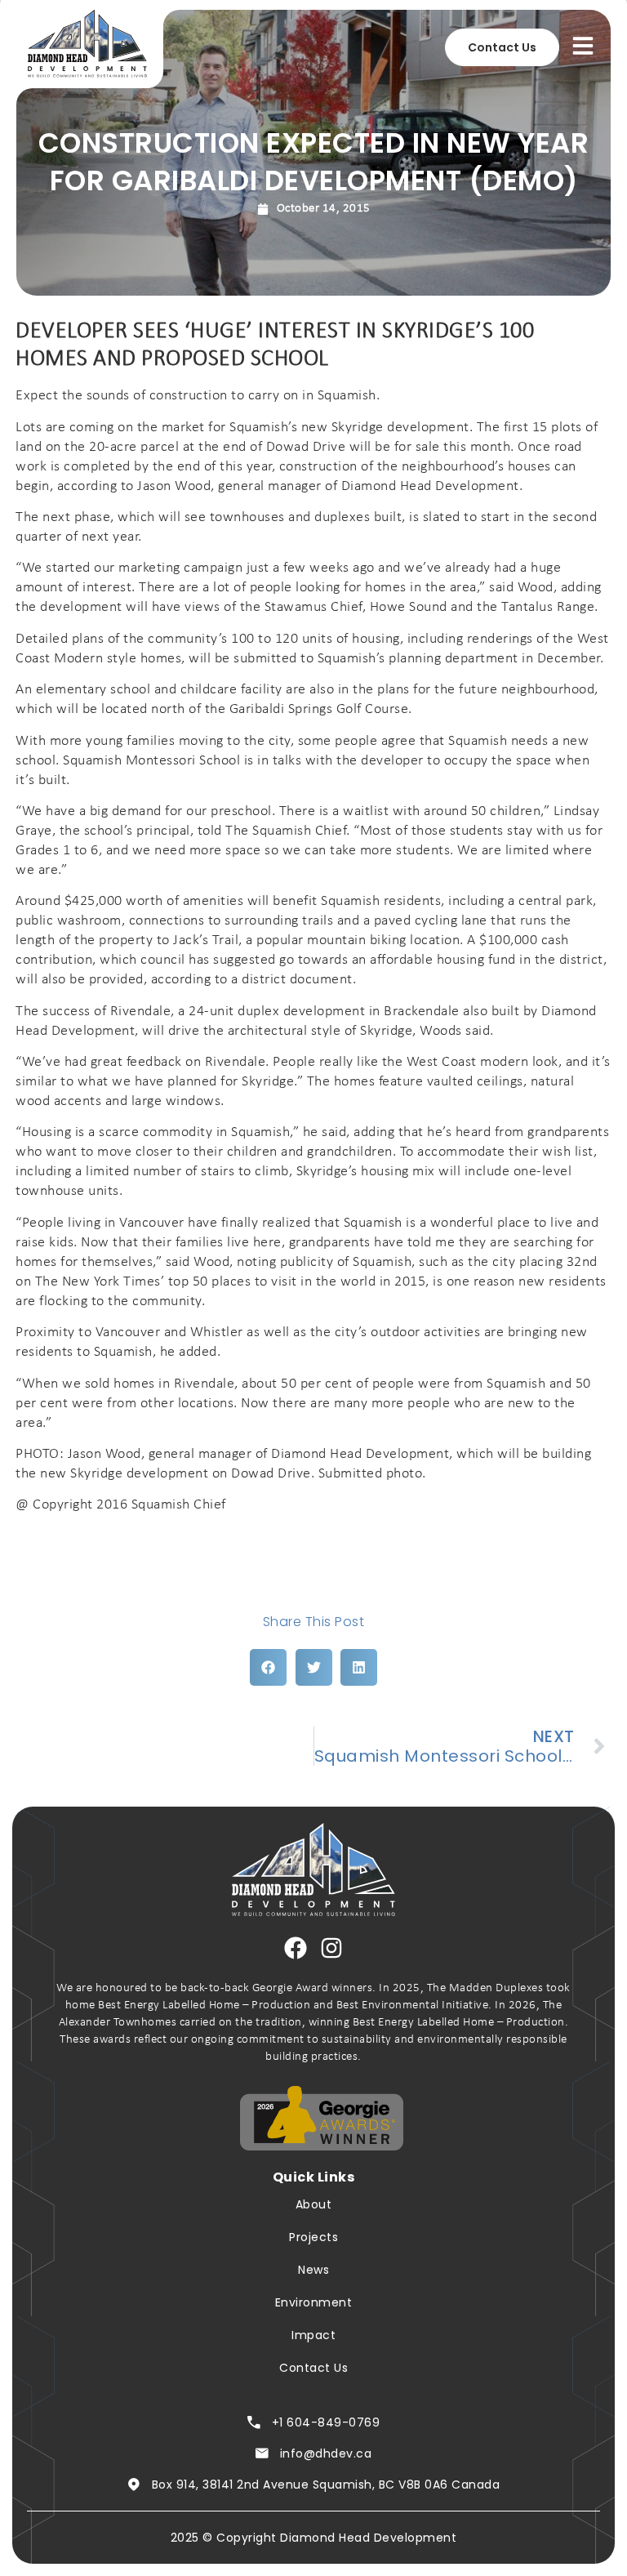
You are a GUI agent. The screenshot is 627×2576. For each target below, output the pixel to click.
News (313, 2270)
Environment (314, 2302)
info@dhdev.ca (326, 2453)
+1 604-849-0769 (326, 2422)
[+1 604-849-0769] (254, 2422)
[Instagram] (331, 1948)
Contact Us (313, 2368)
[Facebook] (296, 1948)
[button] (268, 1667)
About (314, 2204)
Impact (313, 2335)
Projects (313, 2237)
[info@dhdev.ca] (262, 2453)
